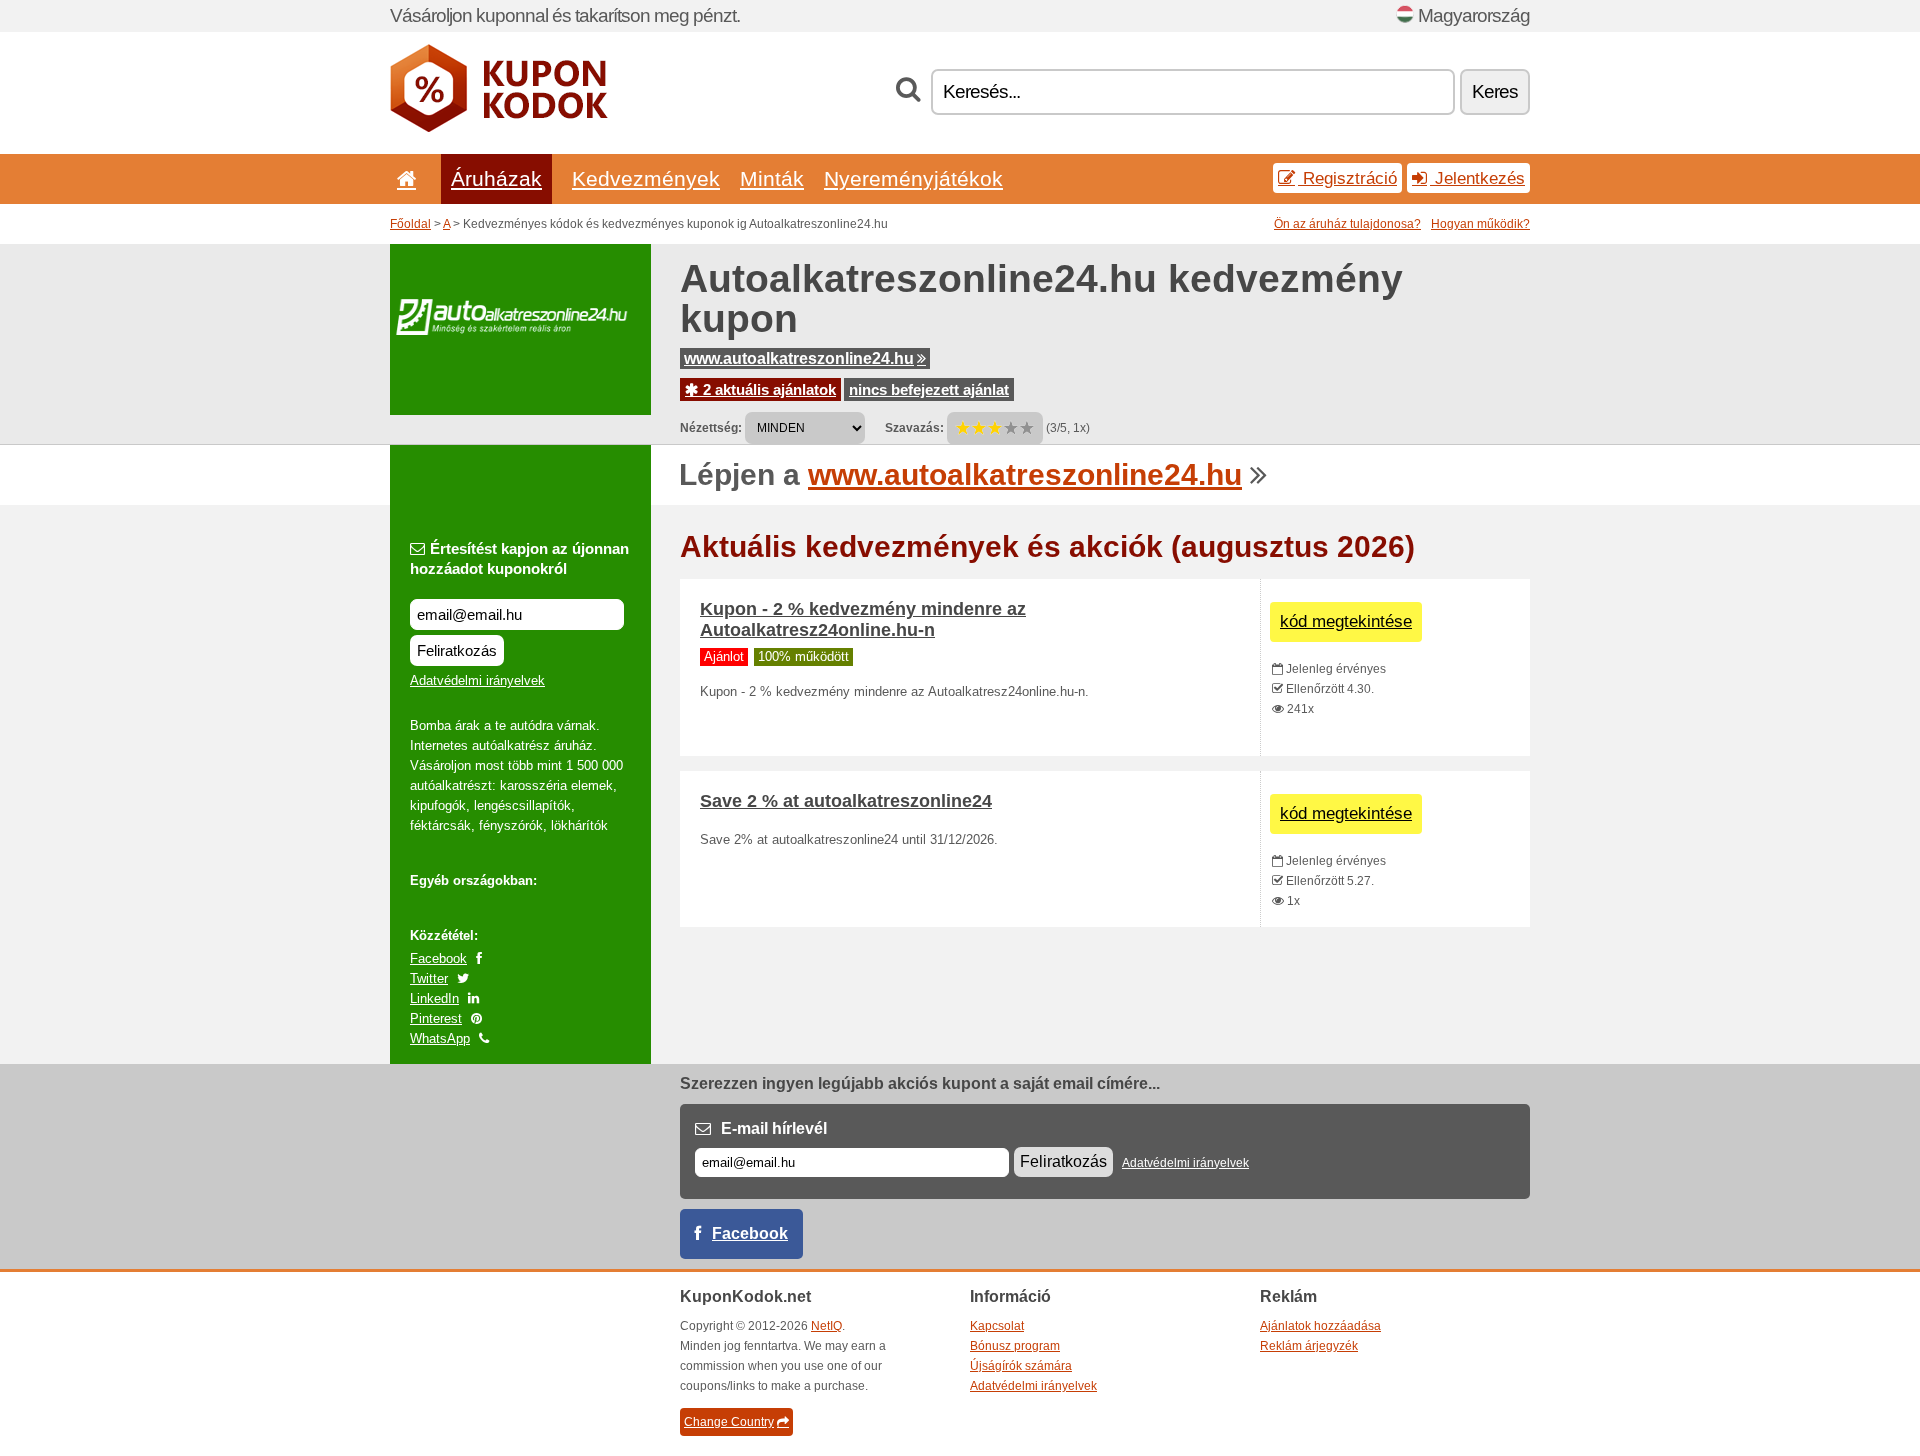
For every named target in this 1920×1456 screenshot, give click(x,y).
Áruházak (496, 178)
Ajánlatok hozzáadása (1320, 1326)
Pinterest (436, 1018)
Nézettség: (711, 428)
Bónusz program (1015, 1346)
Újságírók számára (1021, 1366)
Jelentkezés (1477, 178)
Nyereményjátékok (913, 178)
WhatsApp (440, 1038)
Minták (772, 178)
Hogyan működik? (1480, 224)
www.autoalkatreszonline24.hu (799, 358)
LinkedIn (434, 998)
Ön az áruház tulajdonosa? (1347, 224)
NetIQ (826, 1326)
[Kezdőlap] (403, 178)
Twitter (429, 978)
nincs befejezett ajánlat (929, 389)
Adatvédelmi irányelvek (477, 680)
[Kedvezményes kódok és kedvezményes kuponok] (499, 128)
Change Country (729, 1422)
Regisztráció (1347, 178)
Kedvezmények (646, 178)
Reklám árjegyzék (1309, 1346)
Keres (1495, 91)
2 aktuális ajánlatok (767, 389)
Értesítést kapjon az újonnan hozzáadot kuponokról (519, 558)
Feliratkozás (457, 650)
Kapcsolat (997, 1326)
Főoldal (410, 224)
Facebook (438, 958)
